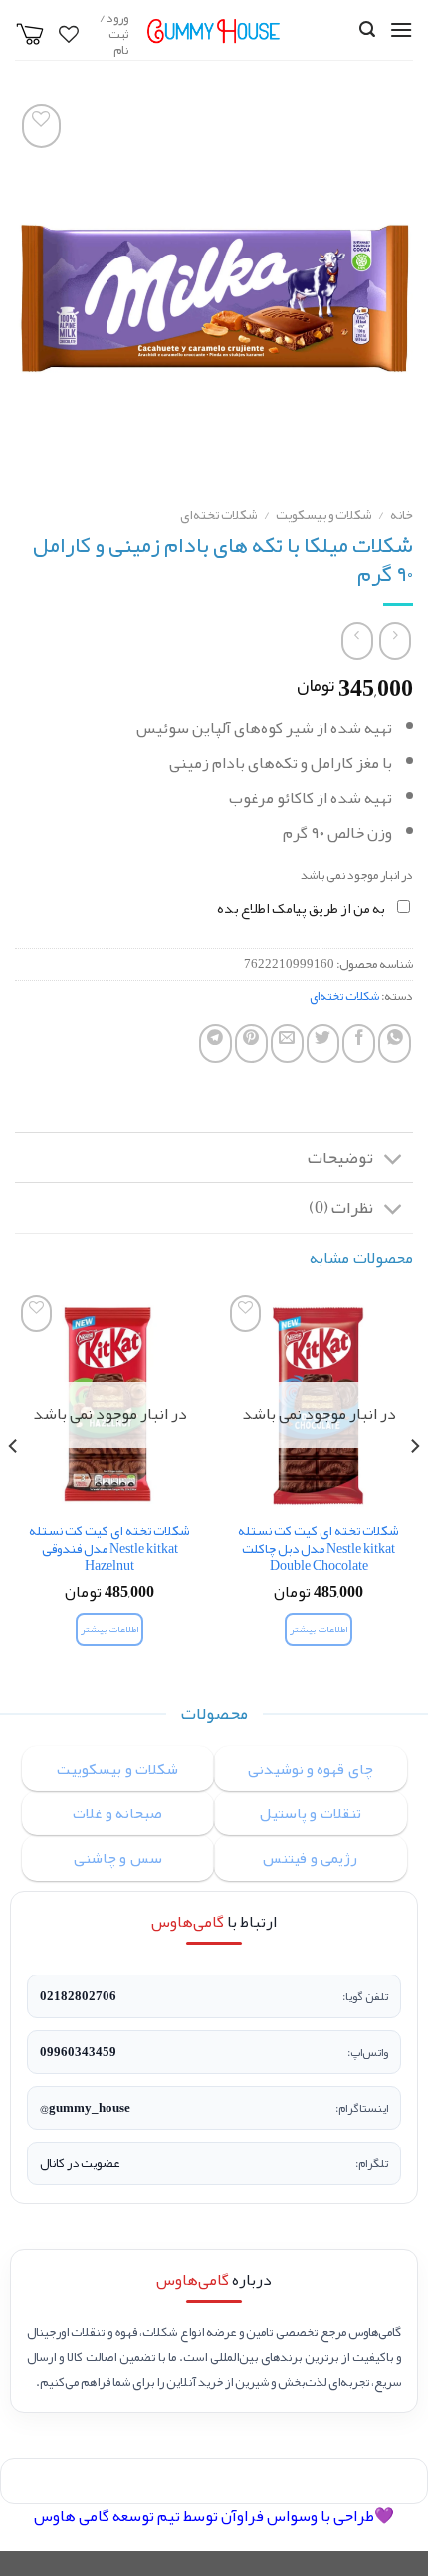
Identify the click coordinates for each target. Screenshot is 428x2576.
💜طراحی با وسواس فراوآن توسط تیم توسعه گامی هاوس (214, 2516)
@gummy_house (85, 2108)
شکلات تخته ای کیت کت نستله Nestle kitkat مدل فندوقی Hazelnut (109, 1548)
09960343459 (78, 2052)
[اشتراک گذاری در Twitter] (323, 1043)
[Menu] (401, 29)
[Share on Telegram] (215, 1043)
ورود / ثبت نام (114, 34)
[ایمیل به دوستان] (287, 1043)
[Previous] (414, 1486)
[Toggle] (394, 1160)
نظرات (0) (341, 1207)
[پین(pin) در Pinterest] (251, 1043)
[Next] (14, 1486)
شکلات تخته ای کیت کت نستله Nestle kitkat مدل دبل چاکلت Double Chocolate (319, 1548)
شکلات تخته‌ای (219, 515)
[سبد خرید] (30, 34)
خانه (402, 515)
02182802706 (78, 1996)
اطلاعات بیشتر (318, 1629)
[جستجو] (367, 29)
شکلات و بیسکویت (324, 515)
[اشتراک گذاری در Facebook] (359, 1043)
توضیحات (340, 1158)
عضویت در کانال (80, 2163)
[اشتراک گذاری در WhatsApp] (395, 1043)
